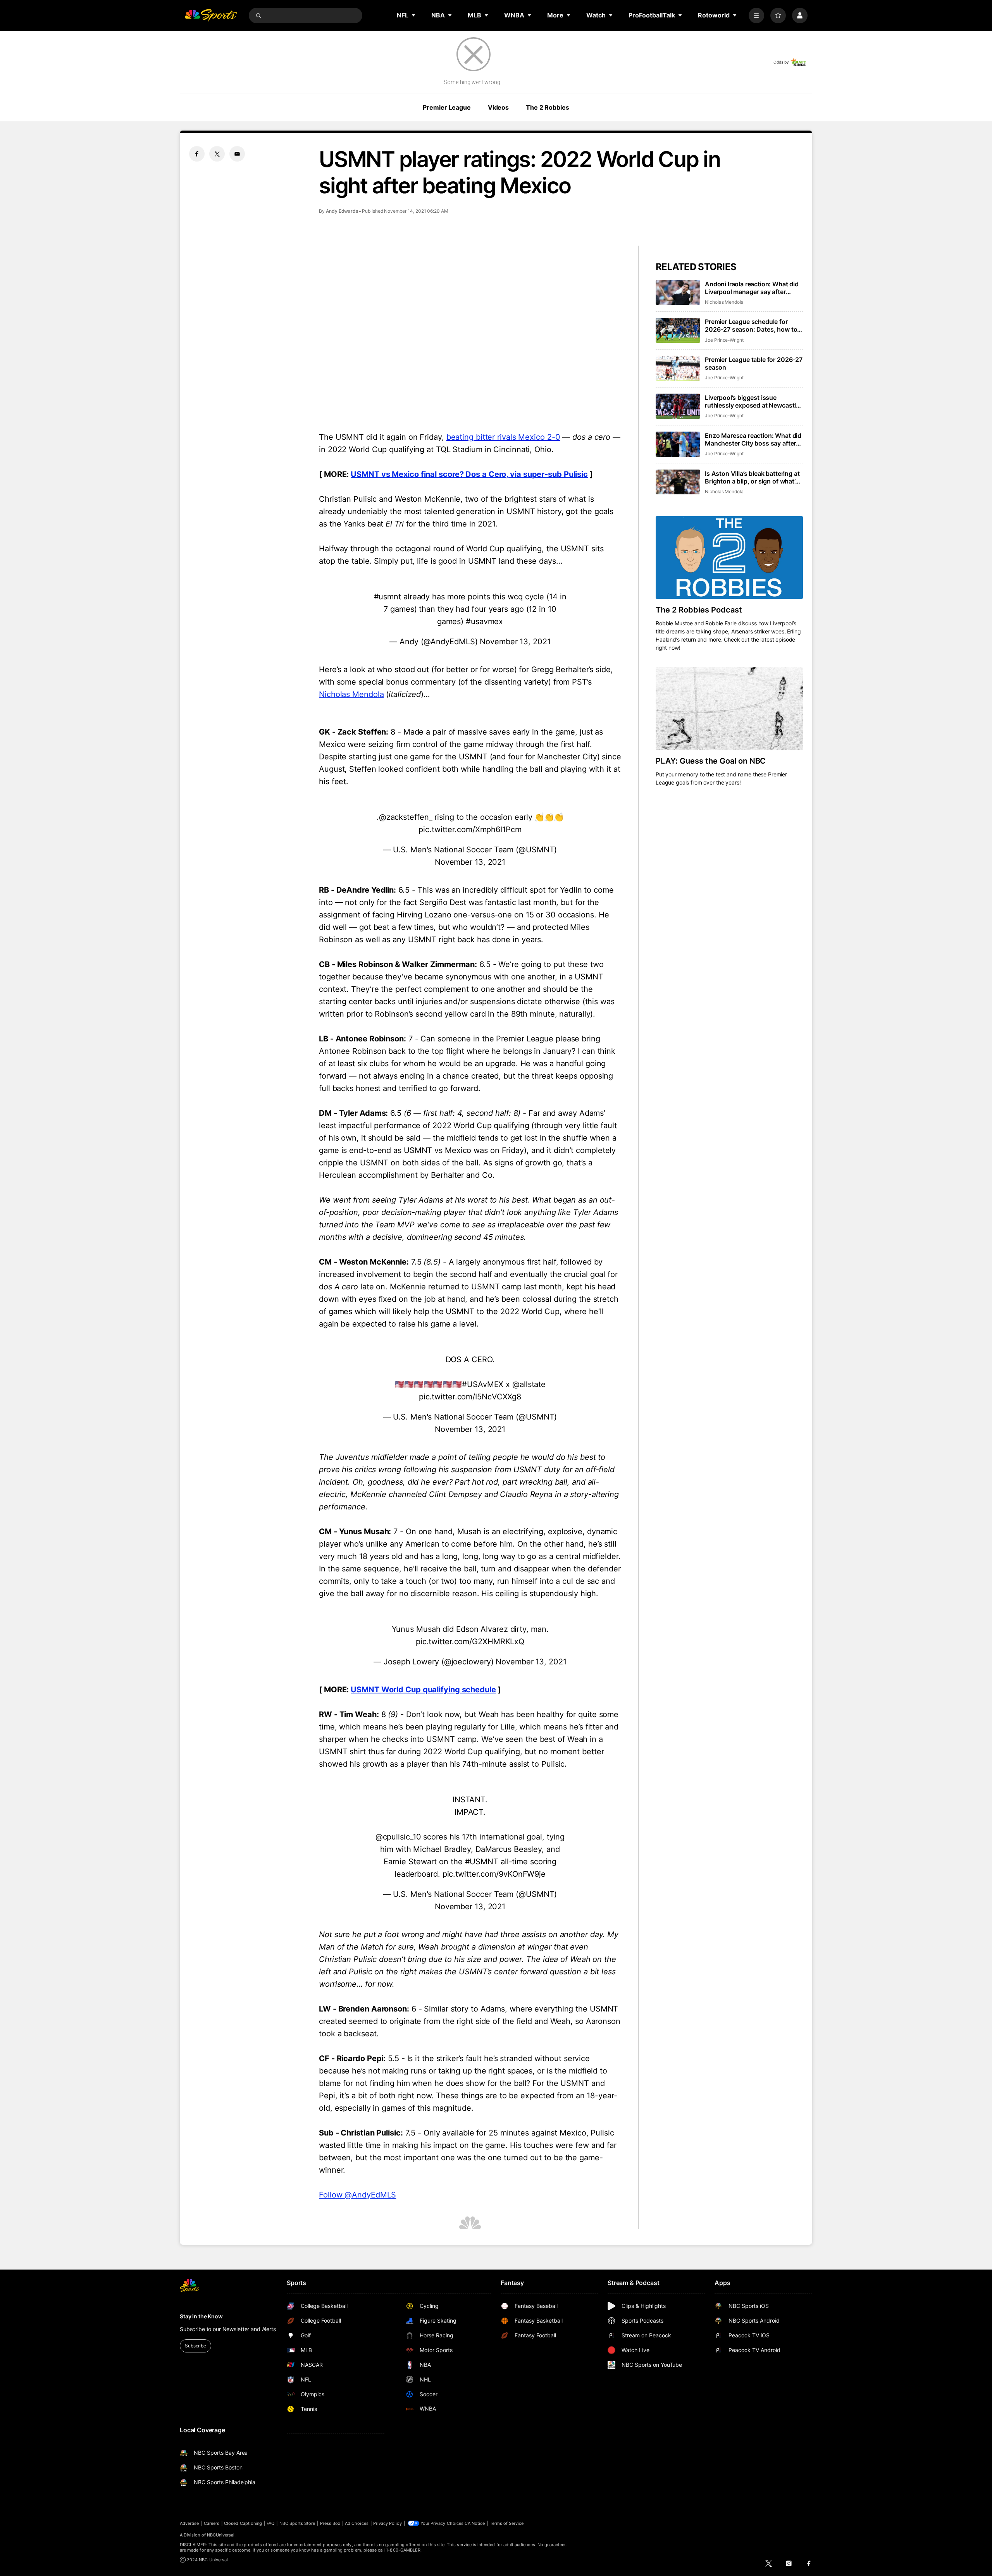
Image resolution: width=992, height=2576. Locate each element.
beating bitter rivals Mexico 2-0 (503, 437)
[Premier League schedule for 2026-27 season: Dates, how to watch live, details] (678, 330)
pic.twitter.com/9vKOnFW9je (494, 1874)
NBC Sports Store (297, 2523)
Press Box (330, 2523)
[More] (756, 15)
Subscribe (195, 2346)
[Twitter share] (217, 154)
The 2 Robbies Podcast (699, 610)
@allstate (529, 1384)
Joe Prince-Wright (724, 340)
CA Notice (475, 2523)
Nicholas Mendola (351, 694)
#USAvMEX (483, 1384)
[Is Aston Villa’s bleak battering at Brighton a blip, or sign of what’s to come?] (678, 482)
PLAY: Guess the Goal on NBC (711, 761)
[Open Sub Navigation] (414, 15)
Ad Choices (357, 2523)
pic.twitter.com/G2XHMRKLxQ (470, 1642)
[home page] (211, 15)
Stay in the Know (201, 2316)
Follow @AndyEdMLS (357, 2195)
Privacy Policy (387, 2523)
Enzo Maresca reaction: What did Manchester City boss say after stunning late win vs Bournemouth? (753, 439)
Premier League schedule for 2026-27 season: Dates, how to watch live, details (751, 325)
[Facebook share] (197, 154)
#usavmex (484, 621)
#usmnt (387, 597)
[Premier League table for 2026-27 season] (678, 368)
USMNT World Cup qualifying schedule (423, 1690)
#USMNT (482, 1862)
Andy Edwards (342, 211)
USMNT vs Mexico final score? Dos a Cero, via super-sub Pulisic (469, 474)
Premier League (447, 107)
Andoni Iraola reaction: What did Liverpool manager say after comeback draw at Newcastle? (752, 288)
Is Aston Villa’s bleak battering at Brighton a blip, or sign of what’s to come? (752, 477)
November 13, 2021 (515, 642)
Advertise (189, 2523)
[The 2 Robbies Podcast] (729, 558)
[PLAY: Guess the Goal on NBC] (729, 709)
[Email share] (237, 154)
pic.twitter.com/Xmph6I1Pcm (470, 829)
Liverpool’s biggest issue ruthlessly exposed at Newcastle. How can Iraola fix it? (753, 401)
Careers (212, 2523)
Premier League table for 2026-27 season (754, 363)
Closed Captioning (243, 2523)
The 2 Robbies (547, 107)
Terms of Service (507, 2523)
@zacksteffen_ (406, 817)
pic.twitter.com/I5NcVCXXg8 (470, 1397)
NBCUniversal (221, 2535)
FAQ (270, 2523)
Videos (498, 107)
